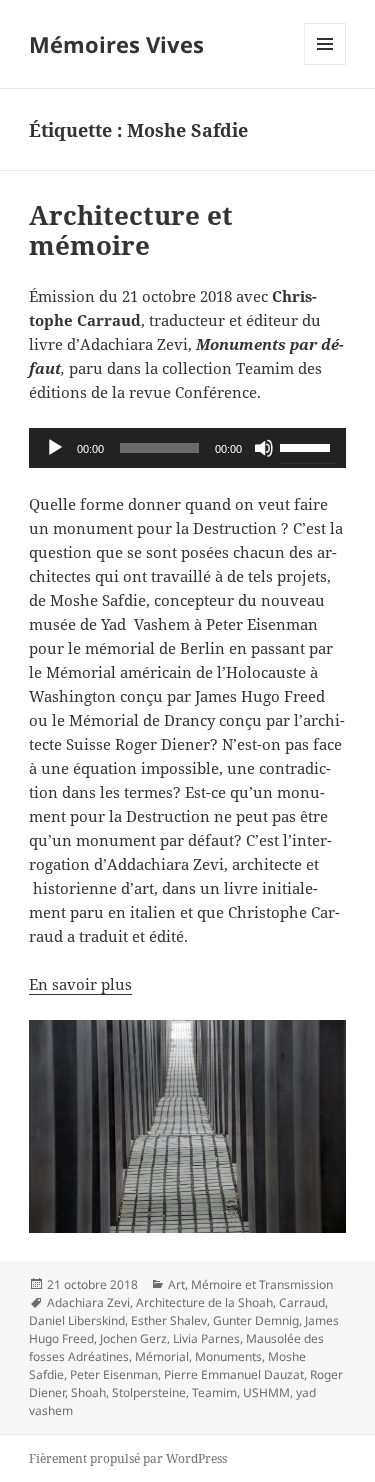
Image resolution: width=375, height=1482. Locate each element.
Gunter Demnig (256, 1320)
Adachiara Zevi (88, 1302)
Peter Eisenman (114, 1374)
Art (176, 1284)
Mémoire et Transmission (262, 1284)
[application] (187, 448)
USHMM (266, 1392)
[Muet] (264, 448)
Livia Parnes (206, 1338)
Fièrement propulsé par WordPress (128, 1458)
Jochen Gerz (133, 1338)
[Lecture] (55, 448)
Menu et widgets (325, 64)
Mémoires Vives (116, 44)
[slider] (308, 446)
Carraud (302, 1302)
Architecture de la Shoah (204, 1302)
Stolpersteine (149, 1392)
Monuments (228, 1356)
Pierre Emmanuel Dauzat (234, 1374)
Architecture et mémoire (131, 230)
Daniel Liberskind (77, 1320)
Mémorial (162, 1356)
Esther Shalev (169, 1320)
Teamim (214, 1392)
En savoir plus (80, 984)
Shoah (88, 1392)
